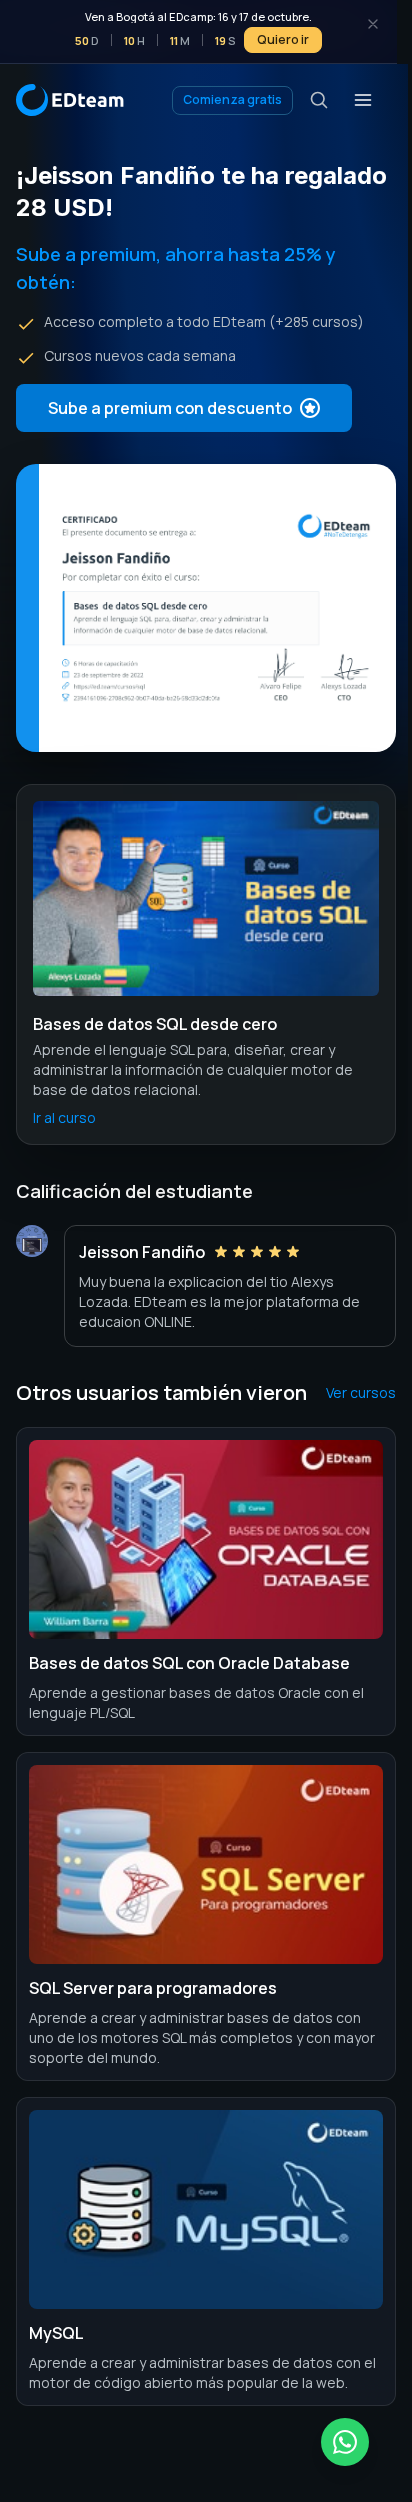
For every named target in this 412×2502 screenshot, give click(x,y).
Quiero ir (283, 39)
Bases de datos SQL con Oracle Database (189, 1663)
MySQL (56, 2333)
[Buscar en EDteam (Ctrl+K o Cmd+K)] (319, 100)
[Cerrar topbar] (373, 24)
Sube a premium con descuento (170, 408)
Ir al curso (64, 1117)
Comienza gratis (232, 99)
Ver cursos (361, 1392)
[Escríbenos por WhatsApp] (345, 2442)
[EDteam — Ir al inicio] (70, 100)
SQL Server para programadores (153, 1988)
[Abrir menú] (363, 100)
